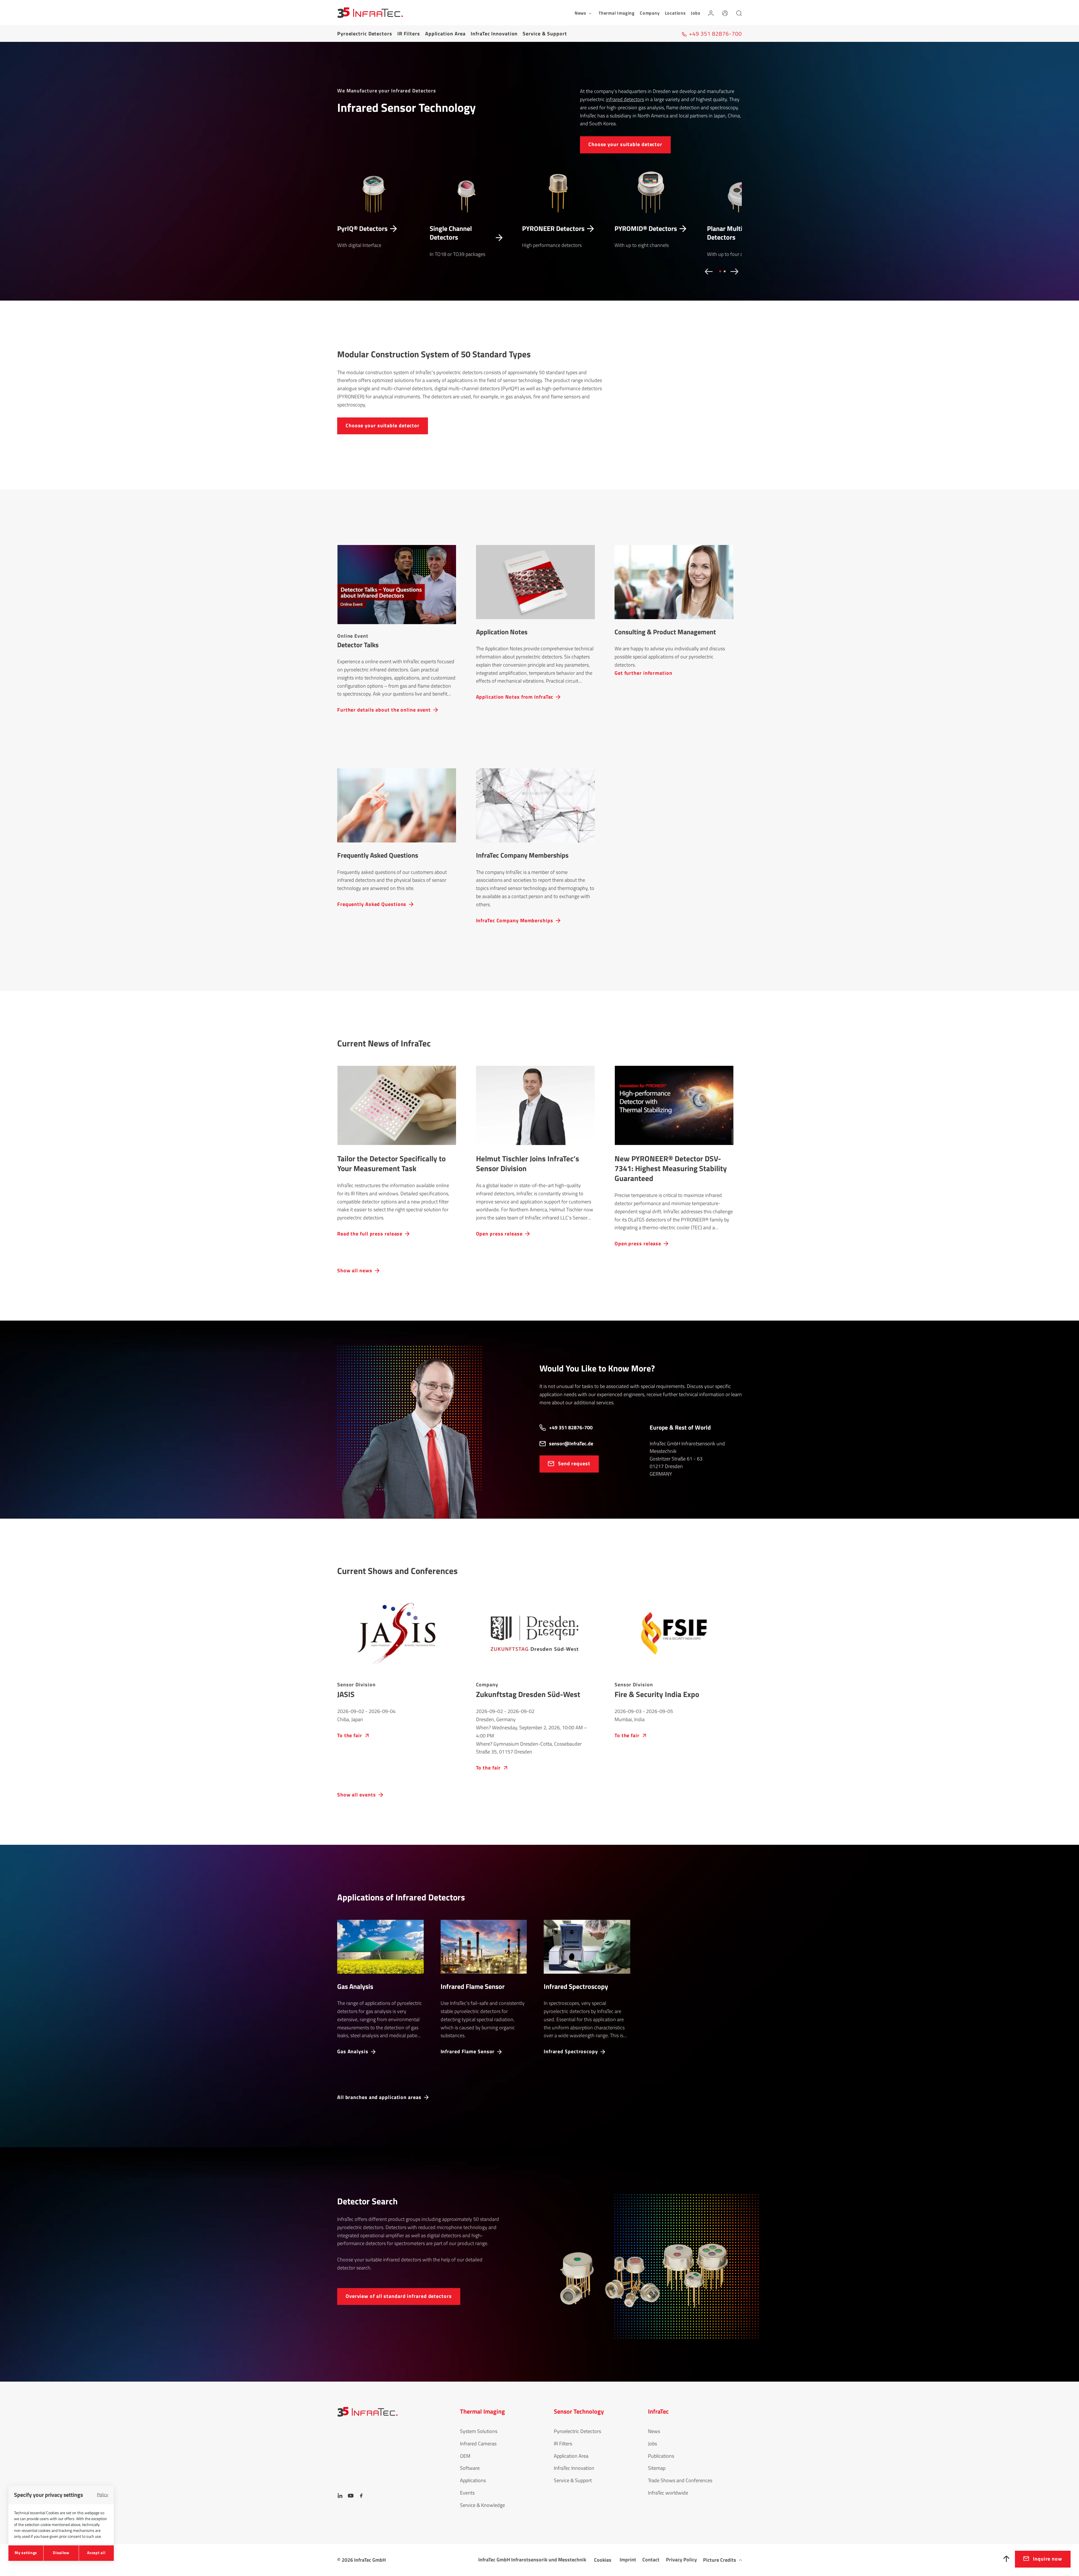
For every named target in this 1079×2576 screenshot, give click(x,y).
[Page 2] (724, 271)
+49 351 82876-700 (571, 1427)
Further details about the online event (384, 709)
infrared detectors (625, 99)
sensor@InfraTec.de (571, 1443)
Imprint (628, 2560)
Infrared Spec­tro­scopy (571, 2051)
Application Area (445, 34)
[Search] (739, 13)
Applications (473, 2480)
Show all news (355, 1270)
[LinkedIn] (340, 2496)
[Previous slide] (707, 272)
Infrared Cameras (478, 2444)
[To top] (1007, 2559)
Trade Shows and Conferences (680, 2480)
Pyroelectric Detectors (365, 34)
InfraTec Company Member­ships (515, 920)
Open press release (499, 1233)
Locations (675, 13)
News (654, 2431)
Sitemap (657, 2468)
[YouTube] (351, 2496)
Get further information (643, 673)
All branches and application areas (379, 2097)
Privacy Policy (681, 2560)
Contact (651, 2560)
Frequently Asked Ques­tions (372, 904)
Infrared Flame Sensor (468, 2051)
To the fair (350, 1735)
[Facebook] (361, 2496)
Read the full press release (370, 1233)
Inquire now (1048, 2559)
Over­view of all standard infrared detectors (399, 2296)
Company (650, 13)
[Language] (725, 13)
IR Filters (409, 34)
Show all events (357, 1795)
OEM (465, 2456)
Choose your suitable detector (625, 144)
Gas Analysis (353, 2051)
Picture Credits (720, 2560)
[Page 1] (719, 271)
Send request (574, 1463)
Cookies (603, 2560)
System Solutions (479, 2431)
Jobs (696, 13)
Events (467, 2493)
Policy (103, 2501)
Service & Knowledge (482, 2505)
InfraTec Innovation (494, 34)
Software (470, 2468)
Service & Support (545, 34)
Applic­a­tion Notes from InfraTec (515, 697)
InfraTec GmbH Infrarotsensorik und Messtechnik (532, 2560)
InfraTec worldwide (668, 2493)
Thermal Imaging (617, 13)
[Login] (711, 13)
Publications (661, 2456)
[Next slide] (736, 272)
